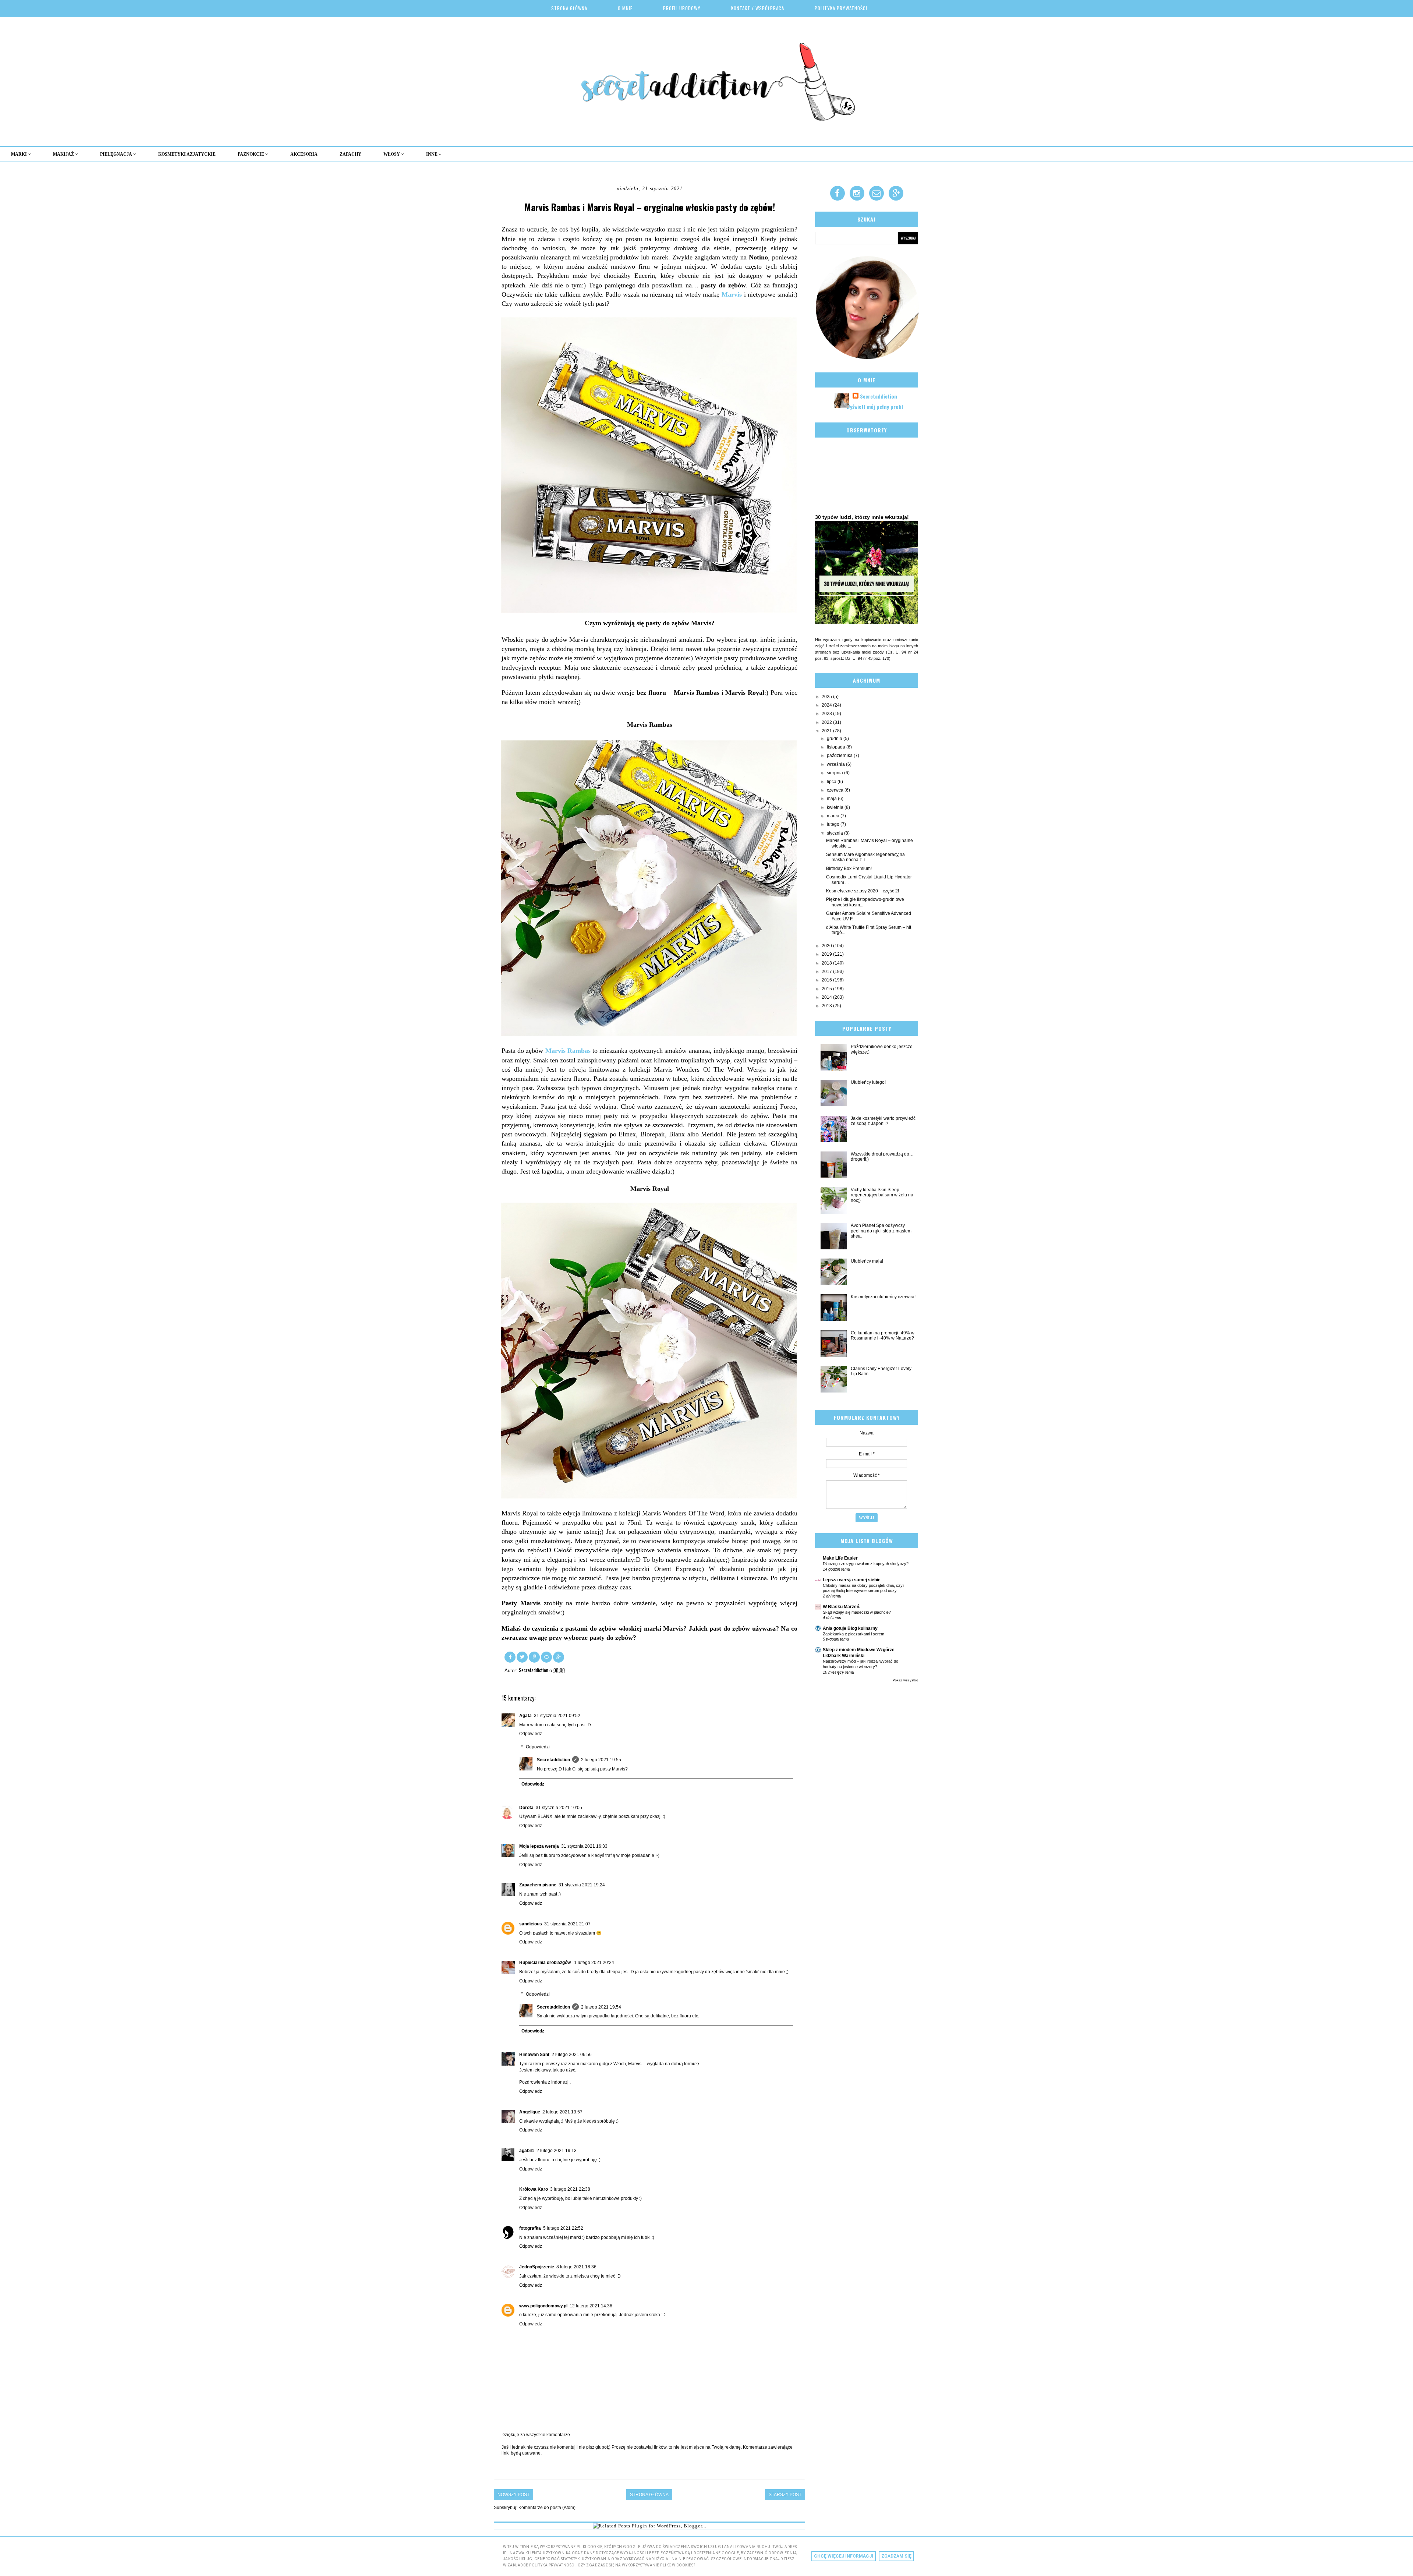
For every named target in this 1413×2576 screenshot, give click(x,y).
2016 (827, 980)
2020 (827, 946)
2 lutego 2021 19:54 (601, 2007)
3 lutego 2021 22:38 (570, 2189)
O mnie (625, 8)
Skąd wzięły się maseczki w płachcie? (857, 1612)
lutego (834, 824)
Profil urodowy (682, 8)
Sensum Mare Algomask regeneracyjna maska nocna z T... (865, 857)
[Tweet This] (523, 1656)
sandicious (531, 1924)
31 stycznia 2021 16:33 (584, 1846)
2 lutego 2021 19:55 (601, 1760)
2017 (827, 972)
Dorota (526, 1808)
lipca (832, 782)
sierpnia (835, 773)
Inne (432, 154)
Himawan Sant (534, 2055)
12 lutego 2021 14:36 (591, 2306)
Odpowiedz (531, 1734)
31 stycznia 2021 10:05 (559, 1808)
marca (834, 816)
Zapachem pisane (538, 1885)
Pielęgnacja (117, 154)
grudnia (835, 739)
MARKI (20, 154)
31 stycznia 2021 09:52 (557, 1716)
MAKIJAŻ (64, 154)
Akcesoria (304, 154)
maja (832, 799)
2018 (827, 963)
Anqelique (530, 2112)
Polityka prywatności (841, 8)
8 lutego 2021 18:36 (576, 2267)
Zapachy (350, 154)
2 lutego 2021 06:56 (572, 2055)
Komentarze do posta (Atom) (547, 2508)
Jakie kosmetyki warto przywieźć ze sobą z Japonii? (883, 1121)
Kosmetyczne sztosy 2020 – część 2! (863, 891)
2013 (827, 1006)
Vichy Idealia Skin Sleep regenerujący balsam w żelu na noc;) (882, 1195)
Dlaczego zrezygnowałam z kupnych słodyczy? (866, 1564)
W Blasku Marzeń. (842, 1607)
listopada (837, 747)
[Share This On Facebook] (511, 1656)
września (836, 764)
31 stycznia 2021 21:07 (567, 1924)
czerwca (836, 790)
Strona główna (569, 8)
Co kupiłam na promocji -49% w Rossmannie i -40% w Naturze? (883, 1335)
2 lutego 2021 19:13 (557, 2151)
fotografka (530, 2228)
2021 (827, 731)
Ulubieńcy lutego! (868, 1082)
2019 (827, 954)
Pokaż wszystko (905, 1680)
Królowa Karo (534, 2189)
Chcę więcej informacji (844, 2556)
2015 (827, 989)
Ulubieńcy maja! (867, 1261)
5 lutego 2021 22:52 (563, 2228)
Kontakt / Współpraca (758, 8)
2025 (827, 697)
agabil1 (527, 2151)
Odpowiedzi (538, 1747)
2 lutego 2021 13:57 (562, 2112)
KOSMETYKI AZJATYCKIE (187, 154)
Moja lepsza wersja (539, 1846)
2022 (827, 722)
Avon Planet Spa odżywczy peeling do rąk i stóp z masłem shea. (881, 1231)
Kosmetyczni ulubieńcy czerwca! (883, 1297)
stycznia (835, 833)
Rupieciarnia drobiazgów (546, 1963)
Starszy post (785, 2495)
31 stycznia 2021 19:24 (582, 1885)
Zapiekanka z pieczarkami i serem (854, 1634)
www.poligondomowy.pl (543, 2306)
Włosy (392, 154)
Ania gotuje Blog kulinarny (850, 1628)
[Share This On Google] (559, 1656)
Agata (525, 1716)
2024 (827, 705)
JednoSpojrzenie (537, 2267)
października (840, 756)
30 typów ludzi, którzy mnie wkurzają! (862, 517)
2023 (827, 714)
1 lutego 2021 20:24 (594, 1963)
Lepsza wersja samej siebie (852, 1580)
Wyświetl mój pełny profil (875, 406)
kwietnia (836, 807)
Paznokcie (252, 154)
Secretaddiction (553, 1760)
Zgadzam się (896, 2556)
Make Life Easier (840, 1558)
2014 (827, 997)
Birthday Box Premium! (849, 868)
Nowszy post (514, 2495)
